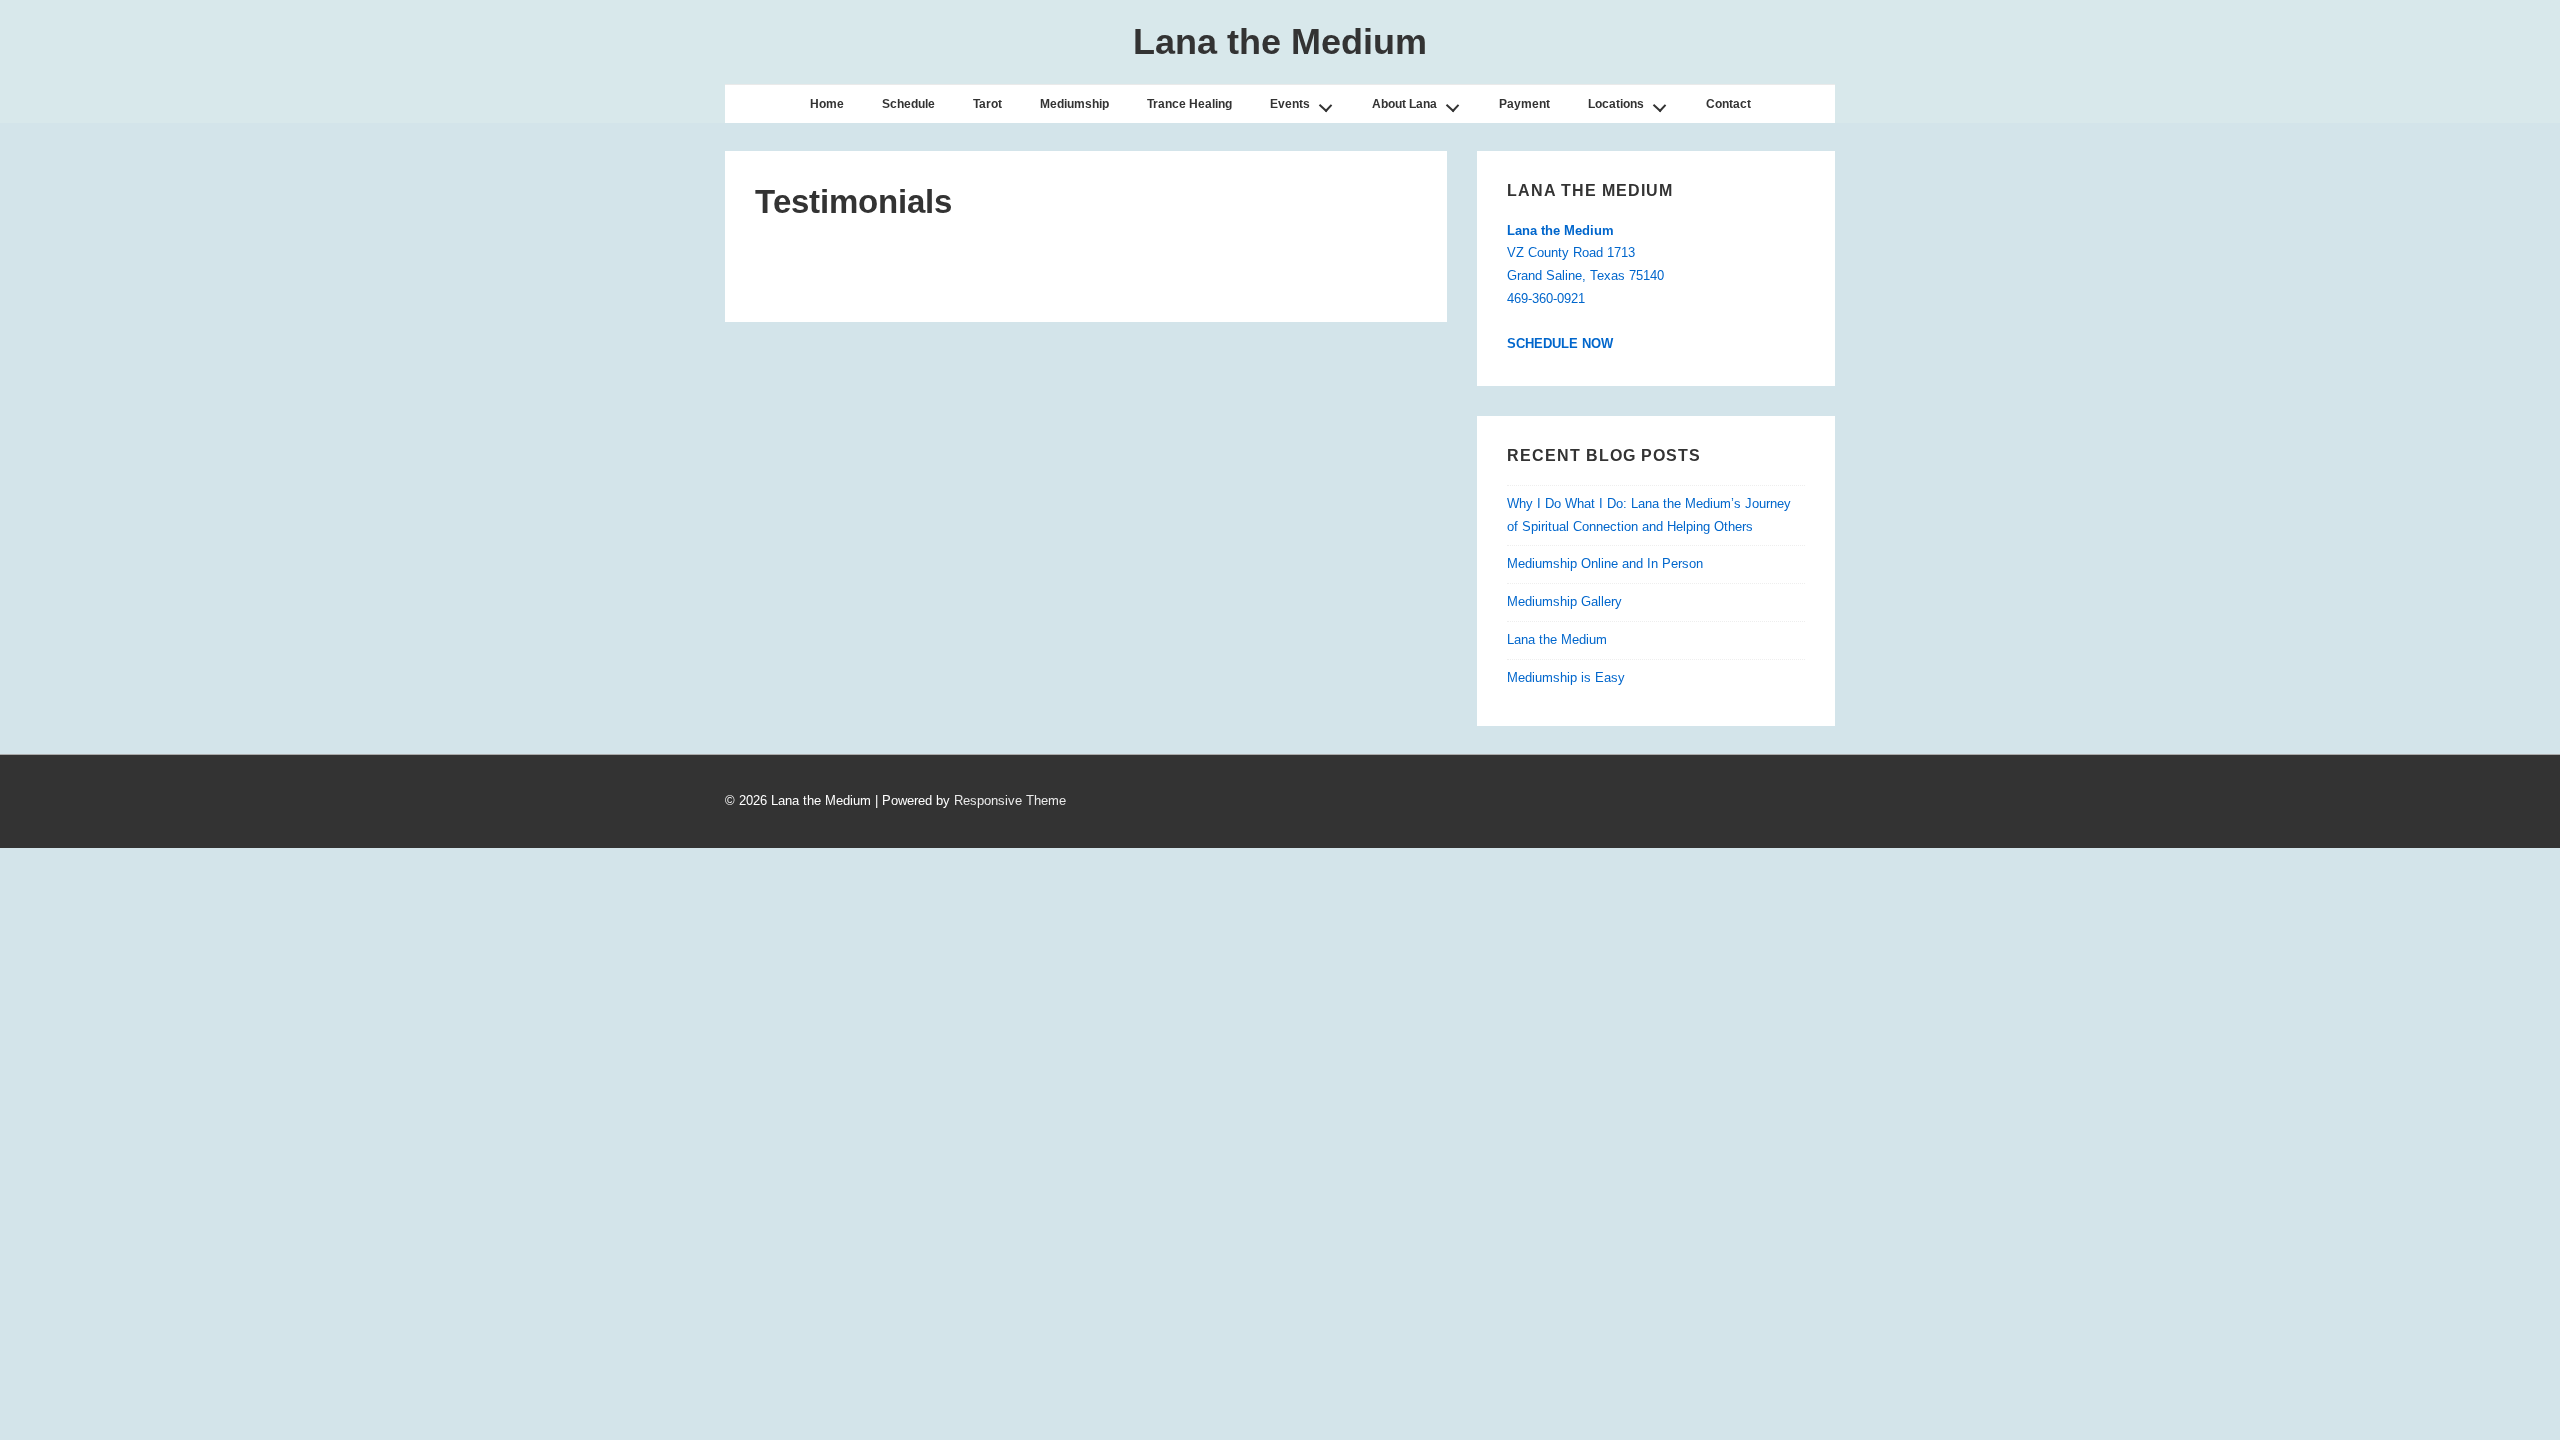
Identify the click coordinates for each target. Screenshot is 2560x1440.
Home (827, 104)
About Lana (1404, 104)
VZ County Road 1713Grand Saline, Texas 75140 (1585, 253)
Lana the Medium (1280, 41)
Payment (1524, 104)
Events (1290, 104)
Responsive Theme (1010, 800)
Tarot (987, 104)
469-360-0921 (1546, 298)
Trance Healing (1189, 104)
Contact (1728, 104)
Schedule (908, 104)
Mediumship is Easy (1566, 677)
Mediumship (1074, 104)
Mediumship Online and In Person (1605, 563)
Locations (1616, 104)
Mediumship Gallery (1564, 601)
